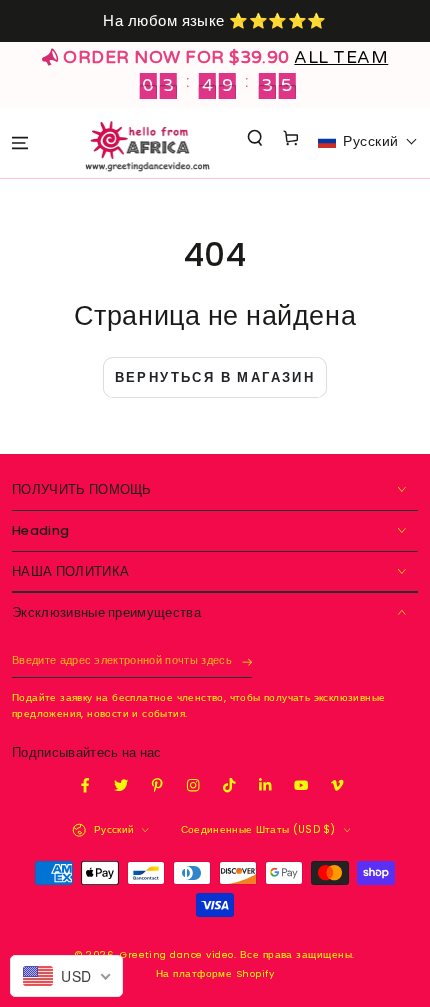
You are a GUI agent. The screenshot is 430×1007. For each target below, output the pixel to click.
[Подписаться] (247, 662)
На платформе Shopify (215, 973)
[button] (255, 138)
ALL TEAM (341, 57)
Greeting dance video (177, 954)
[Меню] (19, 142)
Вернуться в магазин (215, 377)
